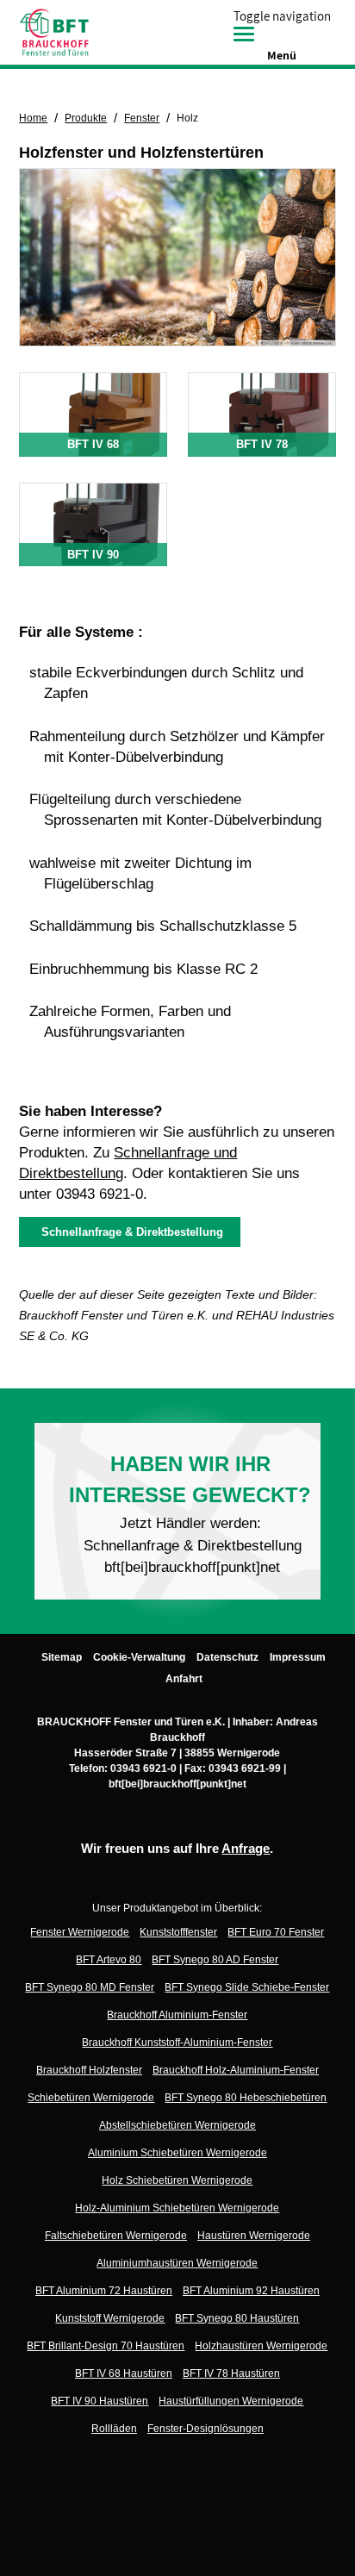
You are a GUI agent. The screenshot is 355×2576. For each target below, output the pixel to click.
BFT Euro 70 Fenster (276, 1932)
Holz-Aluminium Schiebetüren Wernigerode (177, 2208)
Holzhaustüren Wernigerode (261, 2346)
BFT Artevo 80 (109, 1960)
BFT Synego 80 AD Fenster (215, 1960)
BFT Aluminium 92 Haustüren (251, 2291)
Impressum (298, 1657)
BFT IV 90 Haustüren (100, 2401)
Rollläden (114, 2429)
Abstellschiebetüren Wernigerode (177, 2125)
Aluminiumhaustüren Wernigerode (177, 2263)
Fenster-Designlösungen (206, 2429)
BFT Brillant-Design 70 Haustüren (106, 2346)
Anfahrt (184, 1679)
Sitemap (62, 1657)
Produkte (86, 118)
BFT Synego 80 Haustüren (237, 2318)
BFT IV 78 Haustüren (231, 2373)
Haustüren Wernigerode (254, 2236)
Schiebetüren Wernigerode (91, 2098)
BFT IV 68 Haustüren (124, 2373)
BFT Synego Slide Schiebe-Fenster (247, 1987)
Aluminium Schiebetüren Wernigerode (177, 2153)
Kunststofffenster (178, 1932)
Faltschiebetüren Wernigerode (116, 2236)
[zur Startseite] (54, 31)
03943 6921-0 (100, 1194)
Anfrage (246, 1848)
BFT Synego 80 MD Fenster (90, 1987)
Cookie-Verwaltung (139, 1657)
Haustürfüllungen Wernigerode (231, 2401)
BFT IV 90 (93, 555)
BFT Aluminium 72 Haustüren (104, 2291)
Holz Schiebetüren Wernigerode (177, 2180)
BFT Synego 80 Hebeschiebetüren (246, 2098)
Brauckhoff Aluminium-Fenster (177, 2015)
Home (33, 118)
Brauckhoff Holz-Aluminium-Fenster (236, 2070)
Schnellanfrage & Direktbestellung (129, 1232)
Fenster (142, 118)
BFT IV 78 (262, 444)
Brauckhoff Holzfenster (89, 2070)
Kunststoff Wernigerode (110, 2318)
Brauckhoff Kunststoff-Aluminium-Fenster (177, 2043)
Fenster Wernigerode (80, 1932)
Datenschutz (227, 1657)
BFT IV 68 (93, 444)
